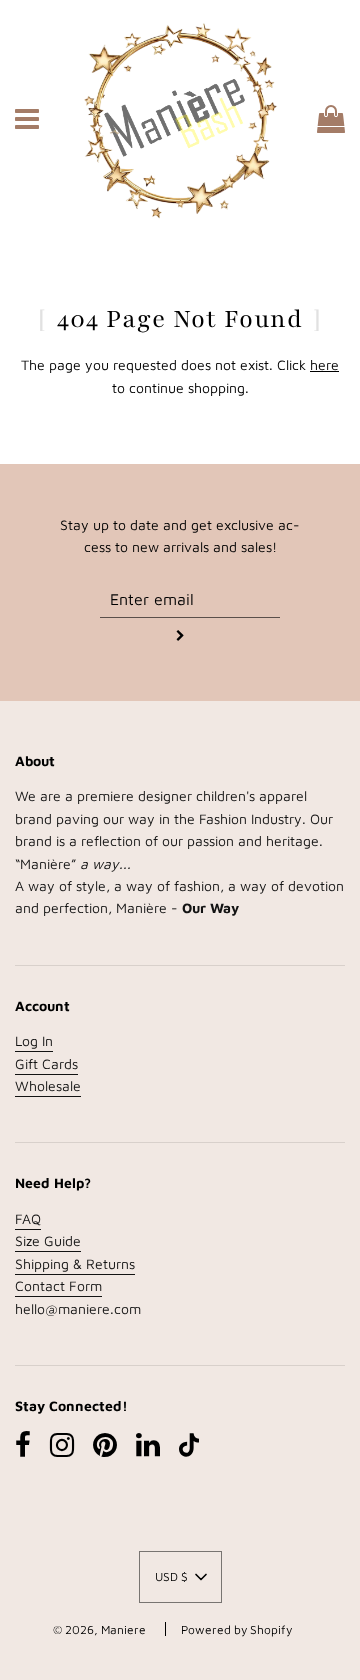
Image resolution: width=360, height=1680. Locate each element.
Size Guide (48, 1240)
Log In (34, 1040)
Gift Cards (46, 1063)
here (324, 364)
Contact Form (58, 1285)
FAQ (28, 1218)
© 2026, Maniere (99, 1629)
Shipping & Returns (75, 1263)
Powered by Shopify (236, 1629)
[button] (180, 1577)
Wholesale (48, 1085)
